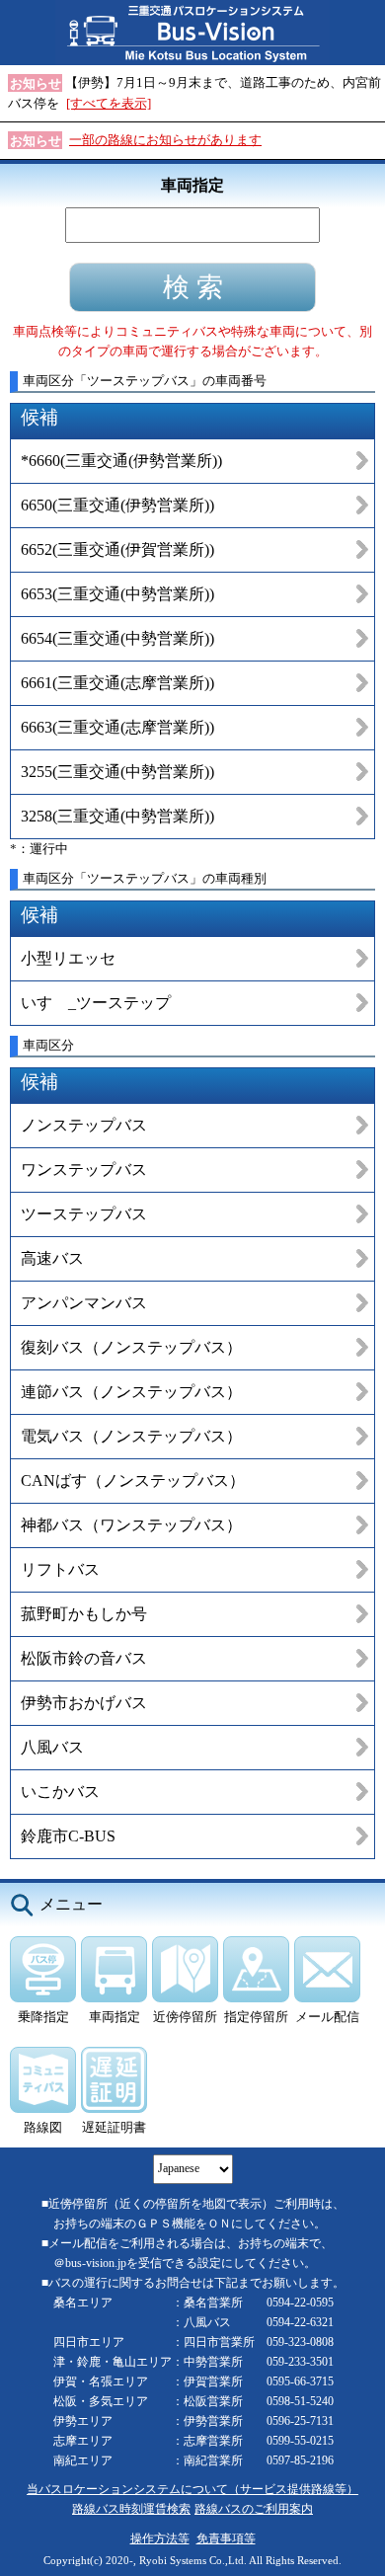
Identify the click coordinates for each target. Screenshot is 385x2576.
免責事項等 (226, 2539)
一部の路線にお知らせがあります (165, 140)
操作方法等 (160, 2539)
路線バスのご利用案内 (254, 2509)
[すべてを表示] (109, 103)
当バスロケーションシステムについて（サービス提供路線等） (192, 2490)
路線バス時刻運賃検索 (131, 2509)
